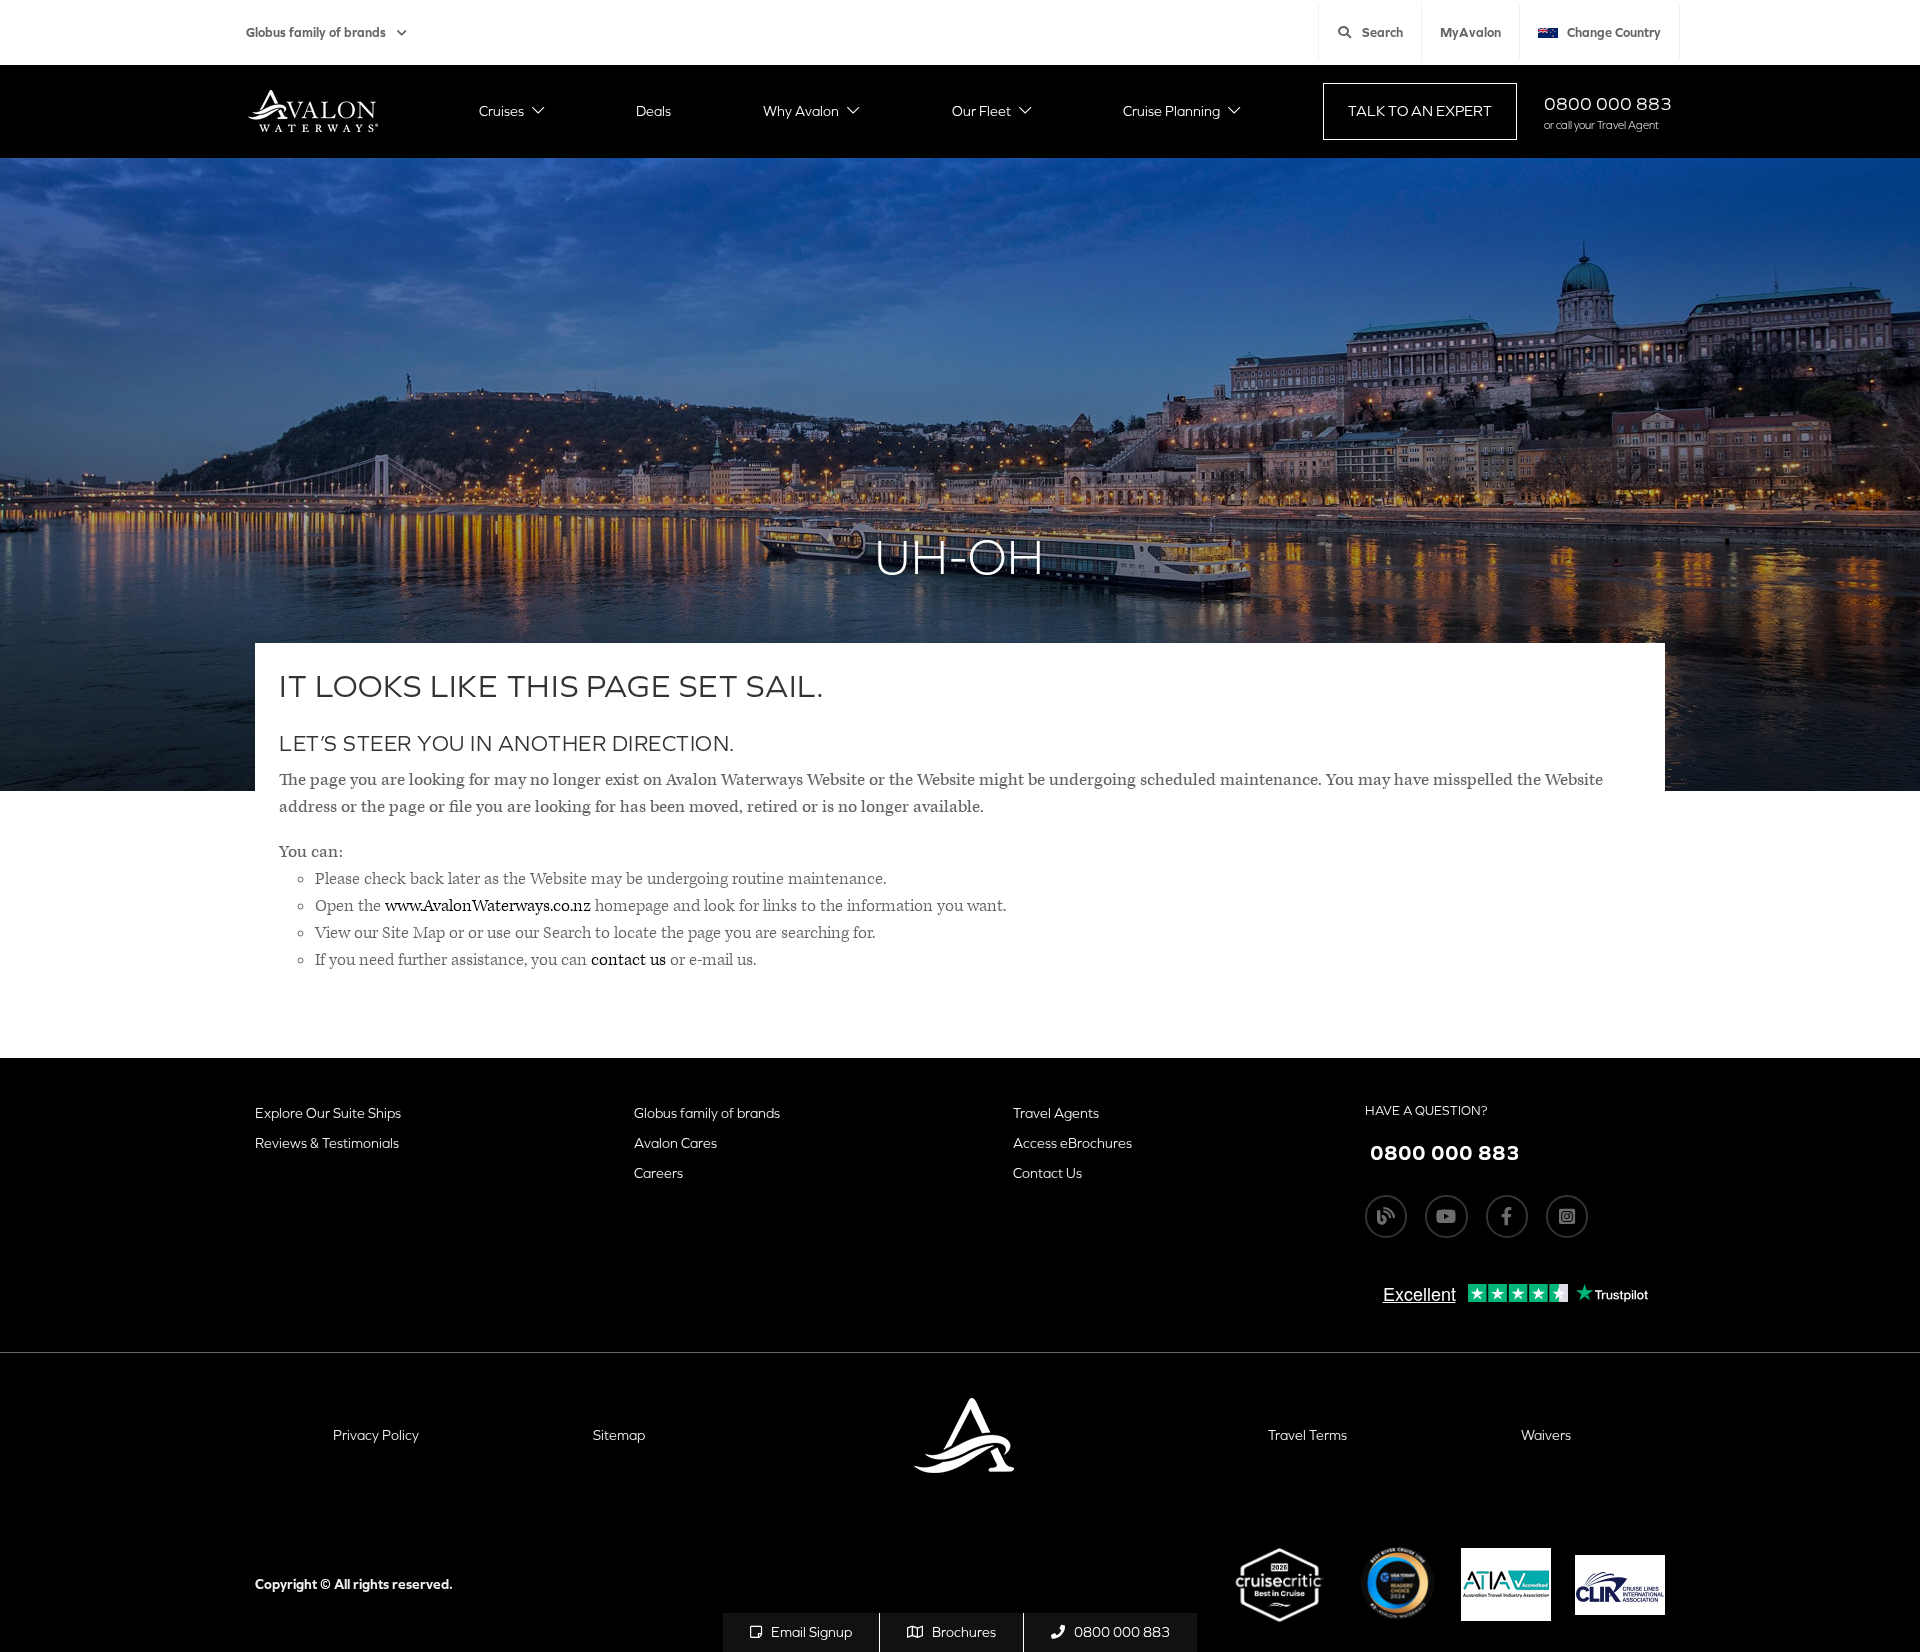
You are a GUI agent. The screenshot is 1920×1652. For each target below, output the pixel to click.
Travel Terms (1307, 1435)
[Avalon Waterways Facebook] (1507, 1216)
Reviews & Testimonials (327, 1143)
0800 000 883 (1608, 103)
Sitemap (619, 1435)
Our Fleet (981, 111)
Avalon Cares (675, 1143)
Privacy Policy (376, 1435)
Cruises (501, 111)
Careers (658, 1173)
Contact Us (1047, 1173)
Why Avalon (801, 111)
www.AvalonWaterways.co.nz (488, 906)
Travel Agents (1056, 1113)
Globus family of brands (316, 32)
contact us (628, 960)
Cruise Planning (1171, 111)
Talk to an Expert (1420, 110)
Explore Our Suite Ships (328, 1113)
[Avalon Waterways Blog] (1386, 1216)
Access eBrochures (1072, 1143)
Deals (653, 111)
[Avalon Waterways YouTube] (1446, 1216)
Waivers (1546, 1435)
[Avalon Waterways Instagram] (1567, 1216)
